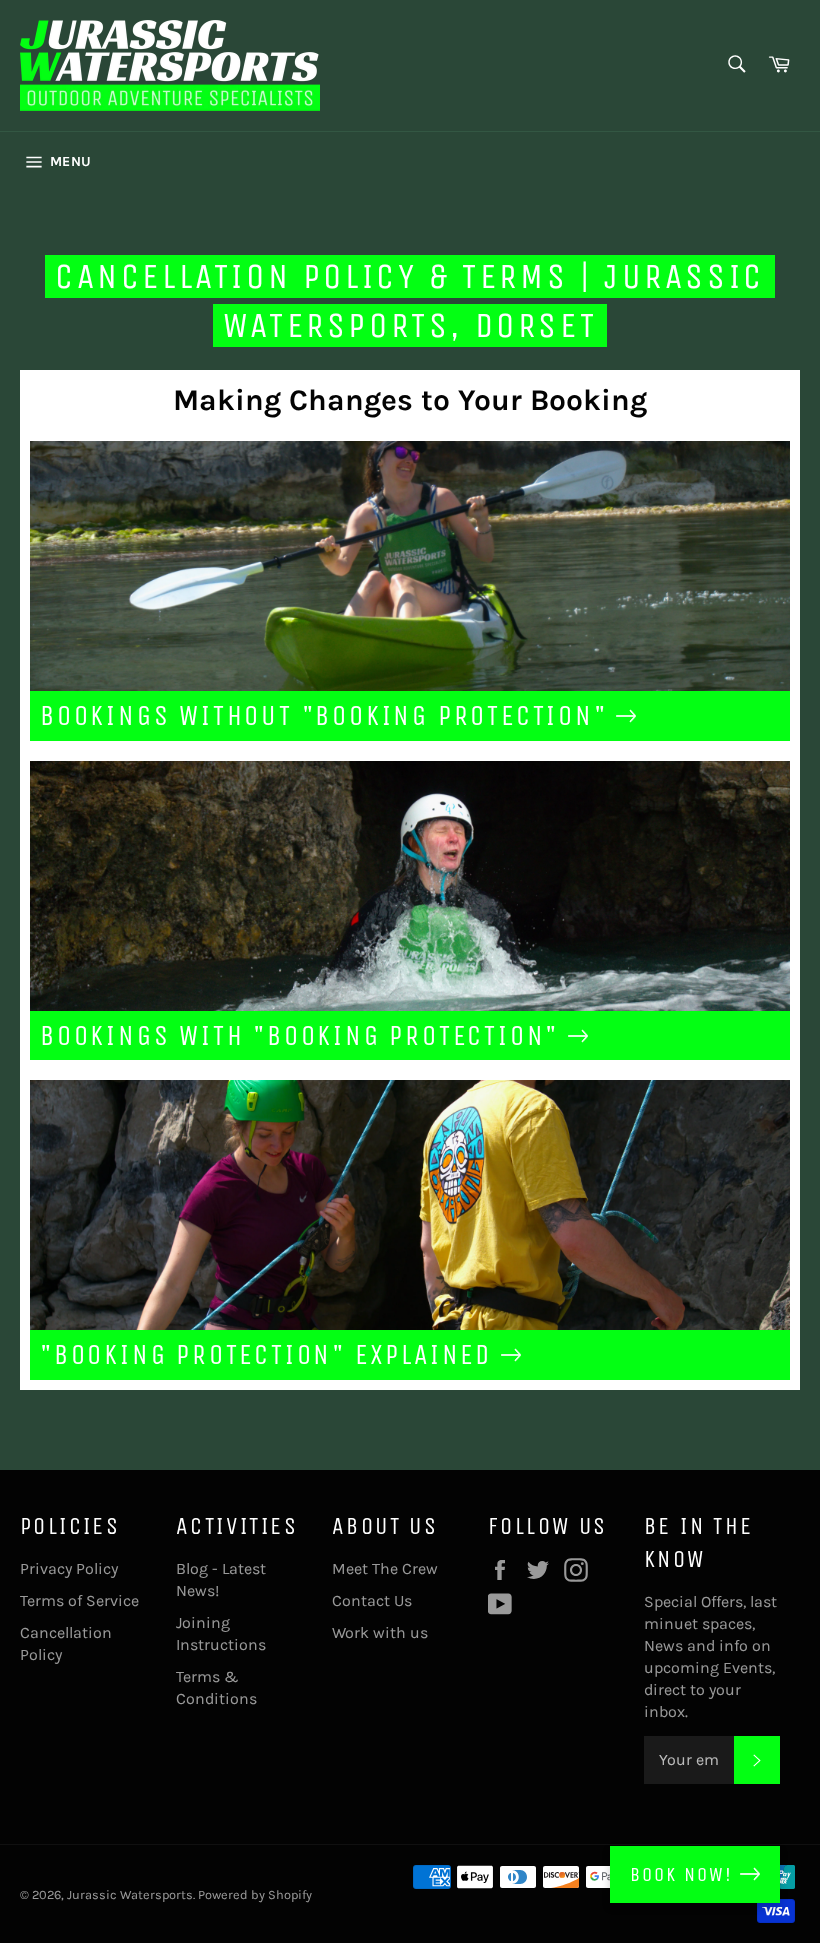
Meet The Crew (385, 1568)
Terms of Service (79, 1600)
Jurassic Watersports (130, 1894)
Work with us (380, 1632)
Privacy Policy (69, 1568)
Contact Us (372, 1600)
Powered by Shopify (255, 1894)
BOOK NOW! (685, 1874)
